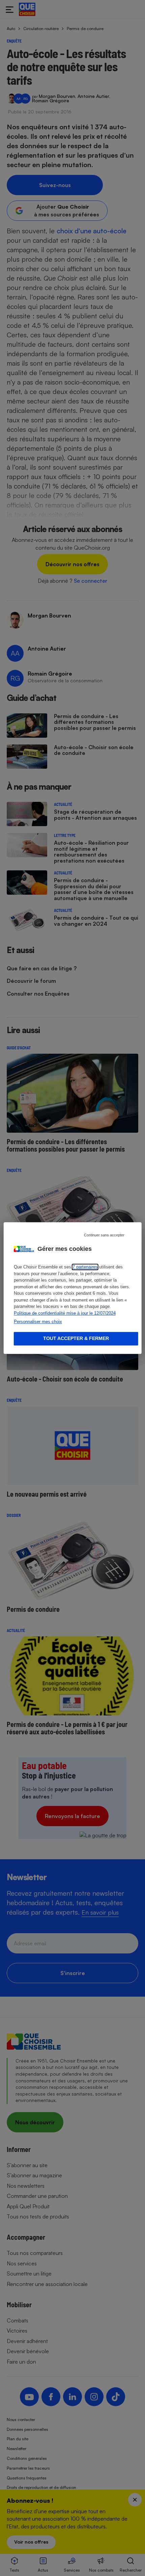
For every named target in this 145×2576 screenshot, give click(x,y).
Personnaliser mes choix (38, 1322)
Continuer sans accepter (104, 1235)
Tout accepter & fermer (76, 1338)
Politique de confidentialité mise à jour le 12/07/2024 (65, 1313)
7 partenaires (85, 1267)
